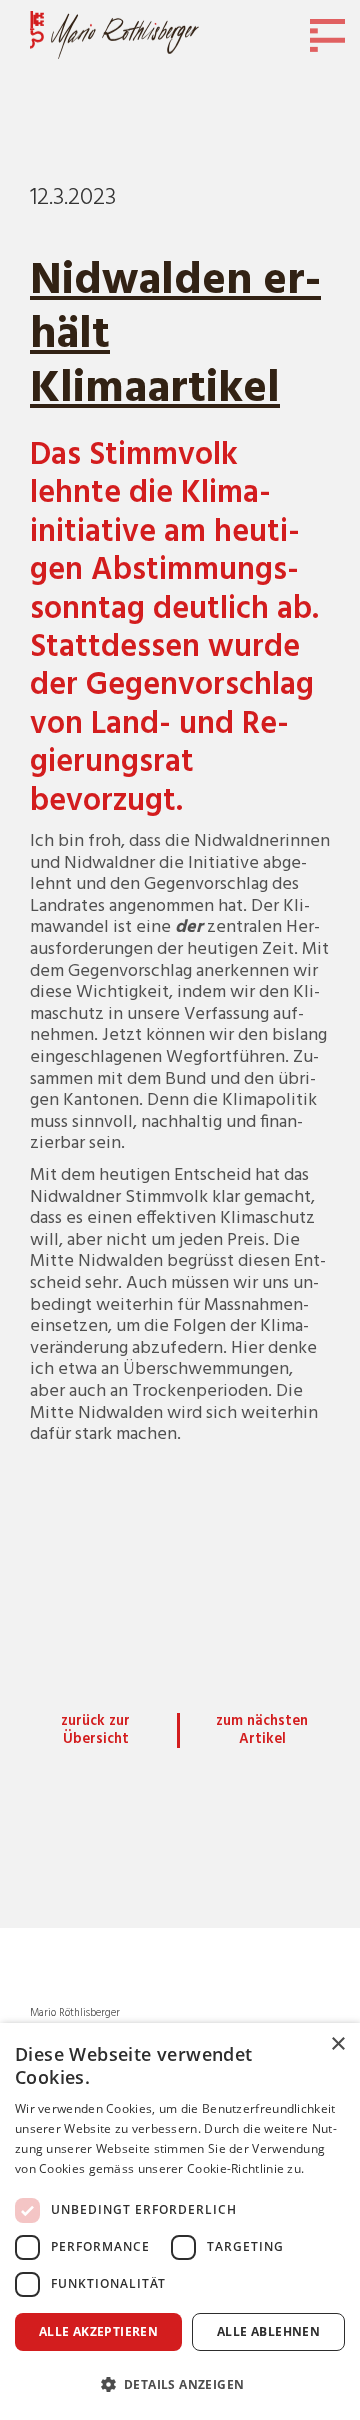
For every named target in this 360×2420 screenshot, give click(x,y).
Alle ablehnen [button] (268, 2331)
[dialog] (180, 2221)
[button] (180, 2384)
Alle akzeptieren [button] (98, 2331)
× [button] (337, 2044)
